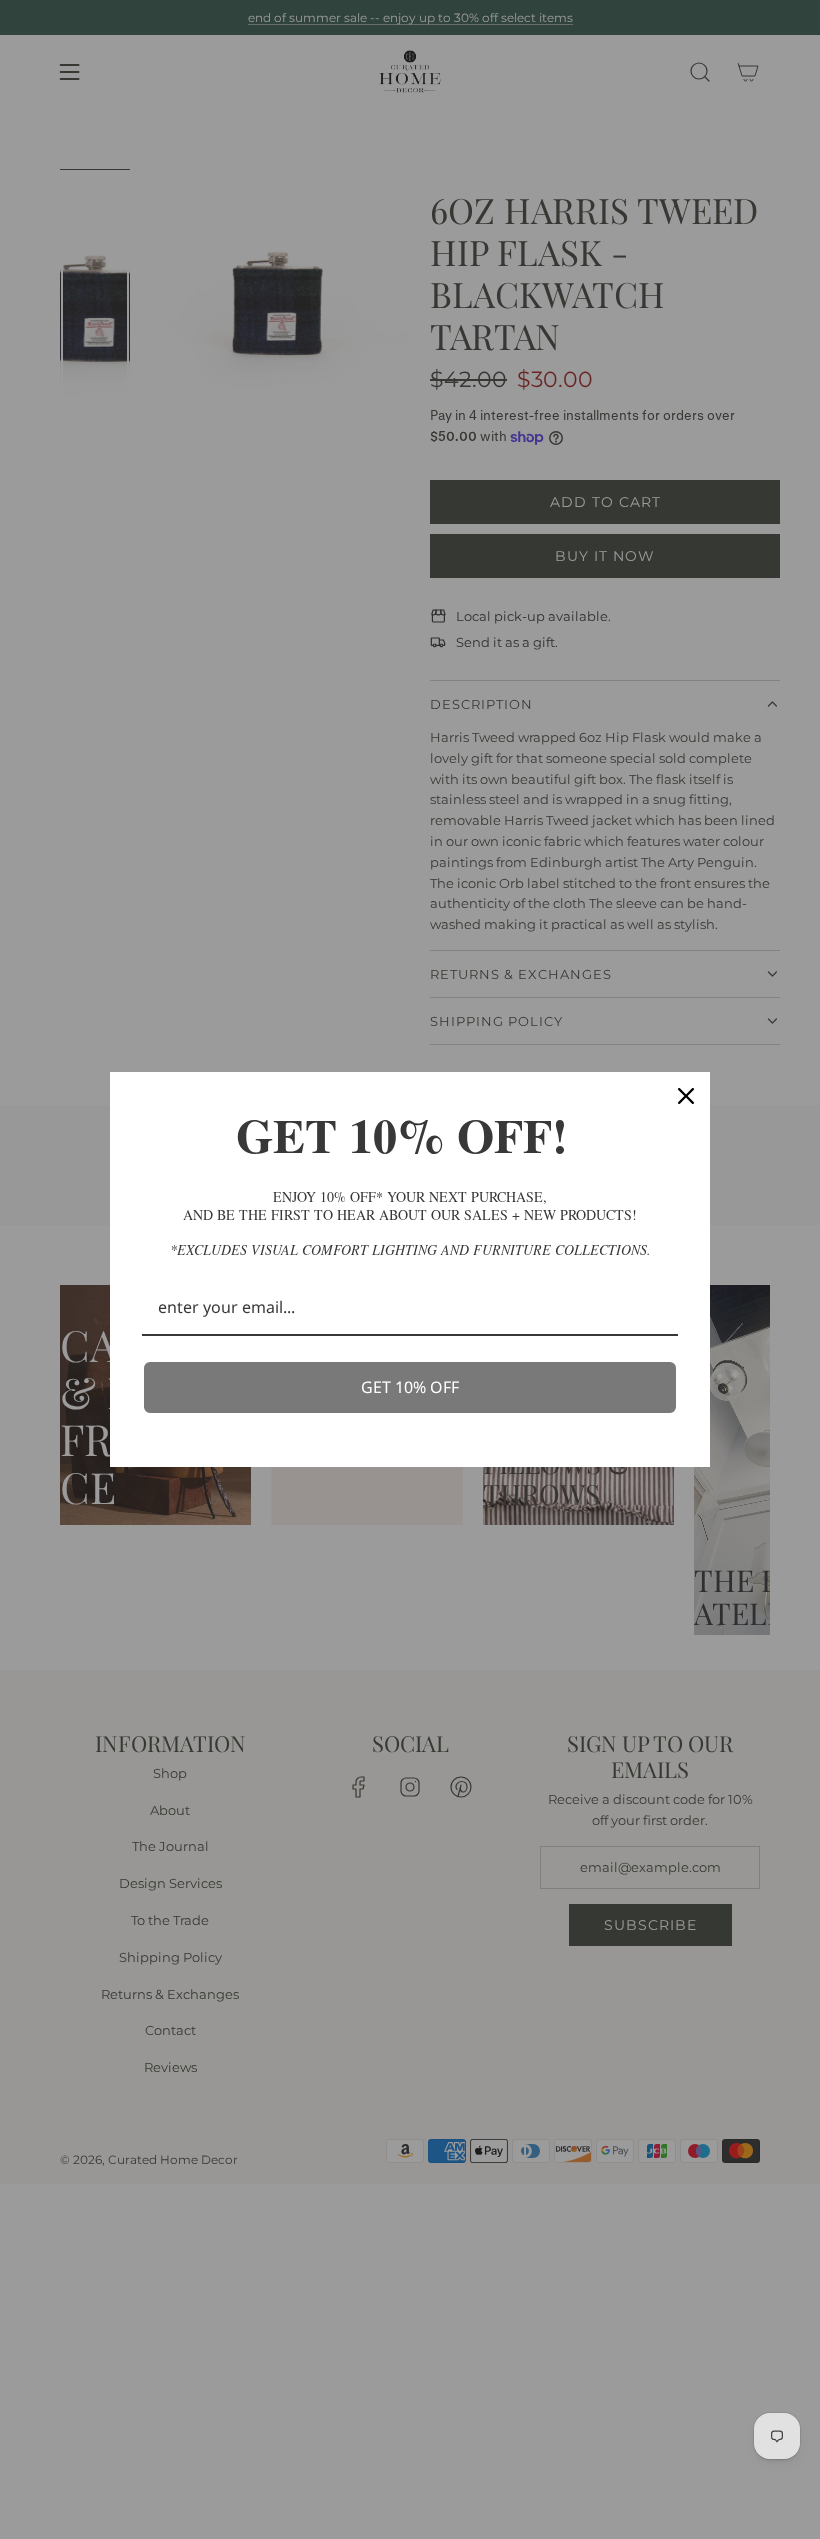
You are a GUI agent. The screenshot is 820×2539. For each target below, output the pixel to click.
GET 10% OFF (410, 1387)
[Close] (686, 1096)
